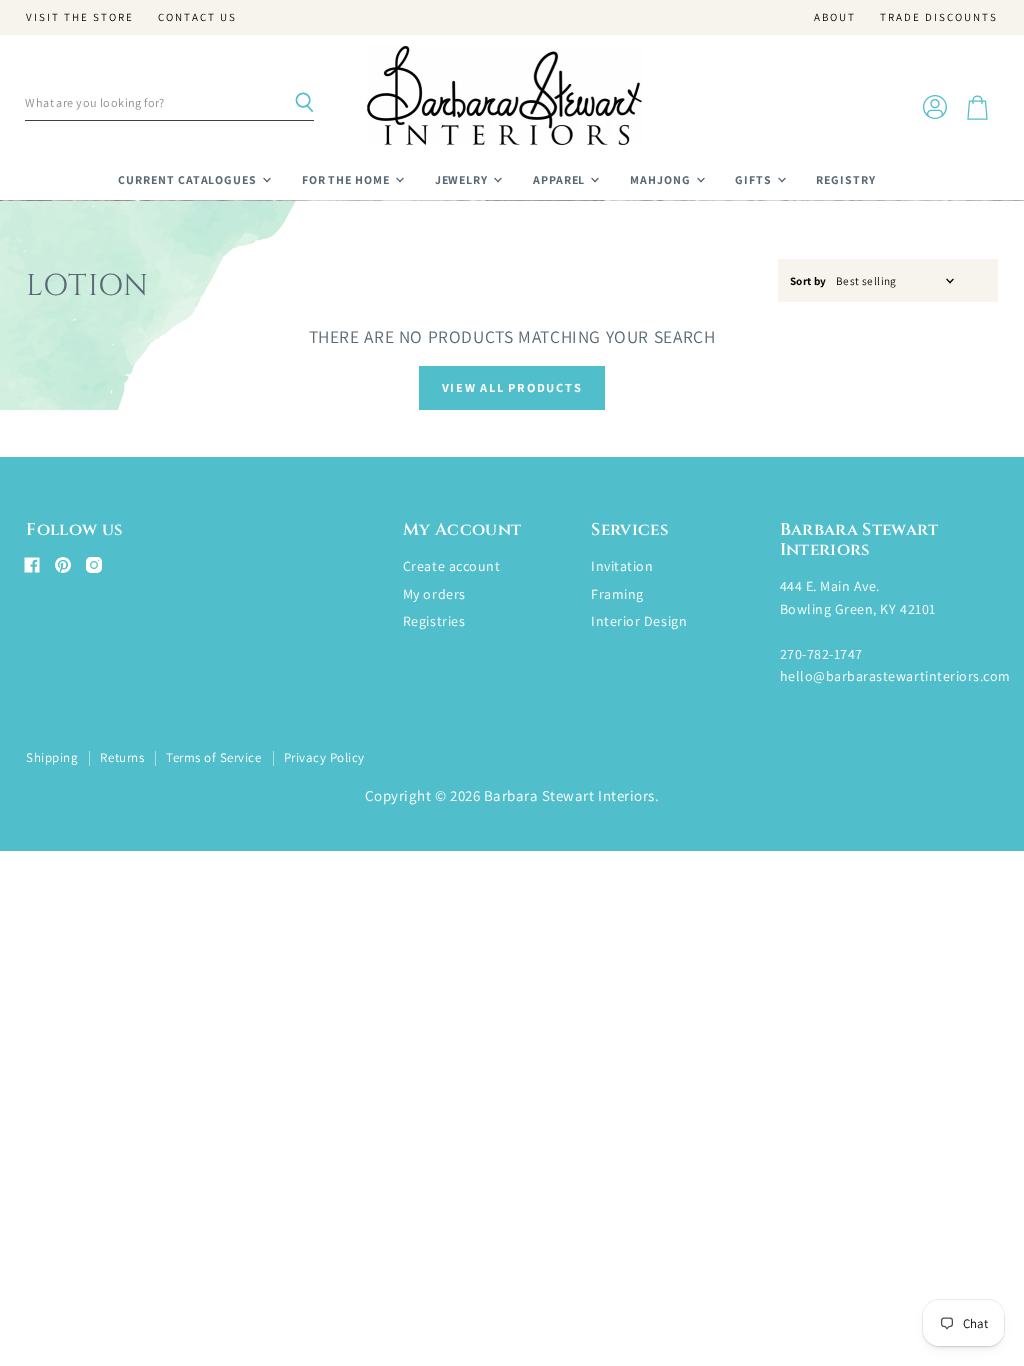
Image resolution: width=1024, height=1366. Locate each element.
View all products (512, 387)
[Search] (304, 103)
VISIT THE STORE (80, 17)
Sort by (808, 281)
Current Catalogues (189, 179)
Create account (451, 566)
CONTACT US (197, 17)
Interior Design (639, 621)
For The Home (347, 179)
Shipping (52, 757)
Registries (434, 621)
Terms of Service (213, 757)
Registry (846, 179)
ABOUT (835, 17)
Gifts (755, 179)
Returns (122, 757)
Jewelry (463, 179)
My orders (434, 594)
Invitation (622, 566)
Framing (617, 594)
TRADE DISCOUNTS (939, 17)
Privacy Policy (324, 757)
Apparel (561, 179)
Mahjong (662, 179)
